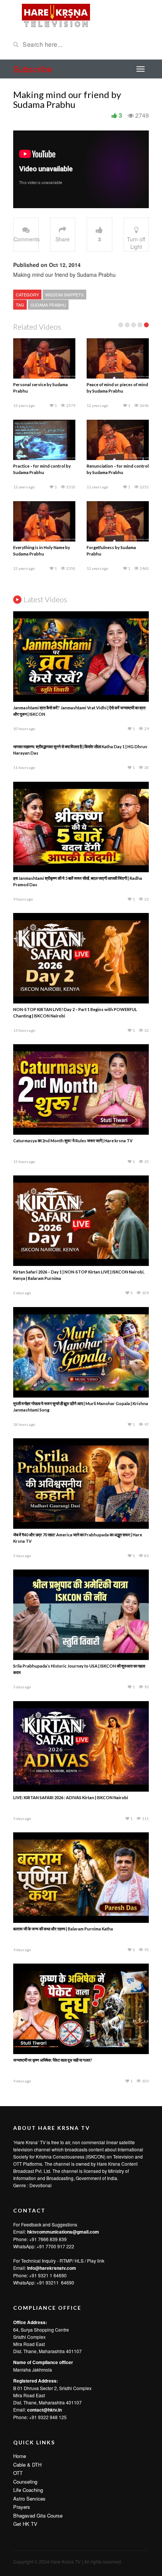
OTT (18, 2473)
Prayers (22, 2507)
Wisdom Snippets (64, 295)
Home (20, 2456)
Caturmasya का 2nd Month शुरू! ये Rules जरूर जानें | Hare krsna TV (73, 1141)
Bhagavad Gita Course (38, 2515)
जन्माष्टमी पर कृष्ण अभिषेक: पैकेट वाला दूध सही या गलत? (53, 2060)
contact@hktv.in (44, 2410)
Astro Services (29, 2499)
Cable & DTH (27, 2465)
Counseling (25, 2482)
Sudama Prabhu (48, 305)
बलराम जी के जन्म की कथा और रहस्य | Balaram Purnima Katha (63, 1929)
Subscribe (33, 69)
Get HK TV (25, 2524)
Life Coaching (28, 2490)
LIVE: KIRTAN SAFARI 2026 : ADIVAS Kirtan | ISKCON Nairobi (71, 1797)
